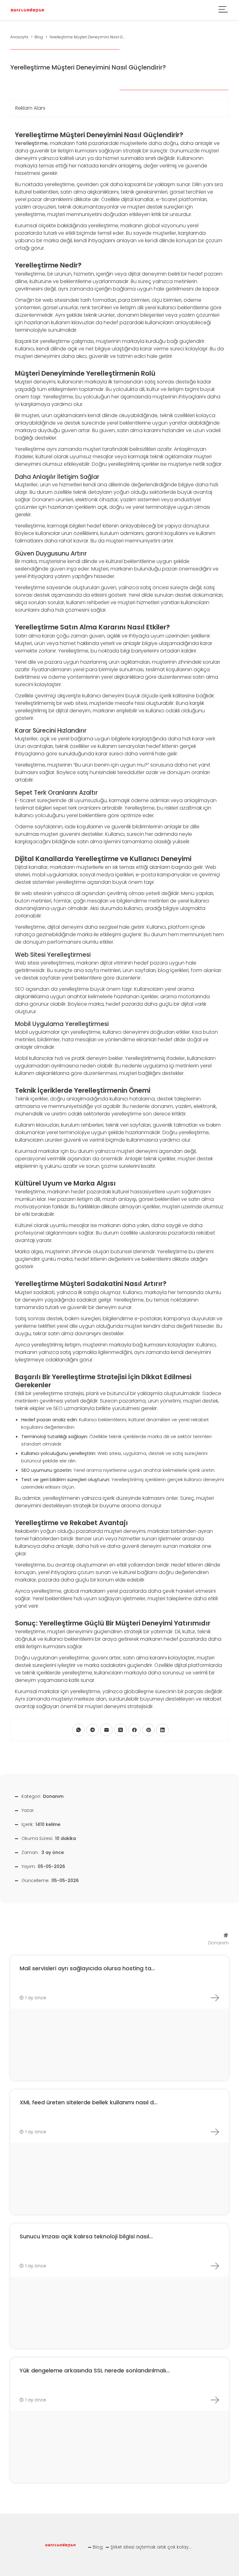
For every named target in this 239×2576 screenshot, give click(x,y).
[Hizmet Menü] (223, 10)
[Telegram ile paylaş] (92, 1730)
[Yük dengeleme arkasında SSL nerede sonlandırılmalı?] (215, 2400)
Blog (98, 2547)
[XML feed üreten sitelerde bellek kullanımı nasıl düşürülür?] (215, 2132)
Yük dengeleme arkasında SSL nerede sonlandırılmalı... (95, 2370)
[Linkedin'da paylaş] (162, 1730)
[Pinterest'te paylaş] (148, 1730)
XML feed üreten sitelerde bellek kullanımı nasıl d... (89, 2102)
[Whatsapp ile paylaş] (78, 1730)
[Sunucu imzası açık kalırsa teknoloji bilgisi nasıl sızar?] (215, 2266)
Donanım (53, 1796)
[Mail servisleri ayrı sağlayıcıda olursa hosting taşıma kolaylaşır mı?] (215, 1998)
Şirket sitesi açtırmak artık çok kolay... (151, 2547)
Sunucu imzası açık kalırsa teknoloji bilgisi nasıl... (86, 2236)
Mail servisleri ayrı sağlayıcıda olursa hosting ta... (87, 1968)
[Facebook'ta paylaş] (134, 1730)
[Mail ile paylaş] (106, 1730)
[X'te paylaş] (120, 1730)
